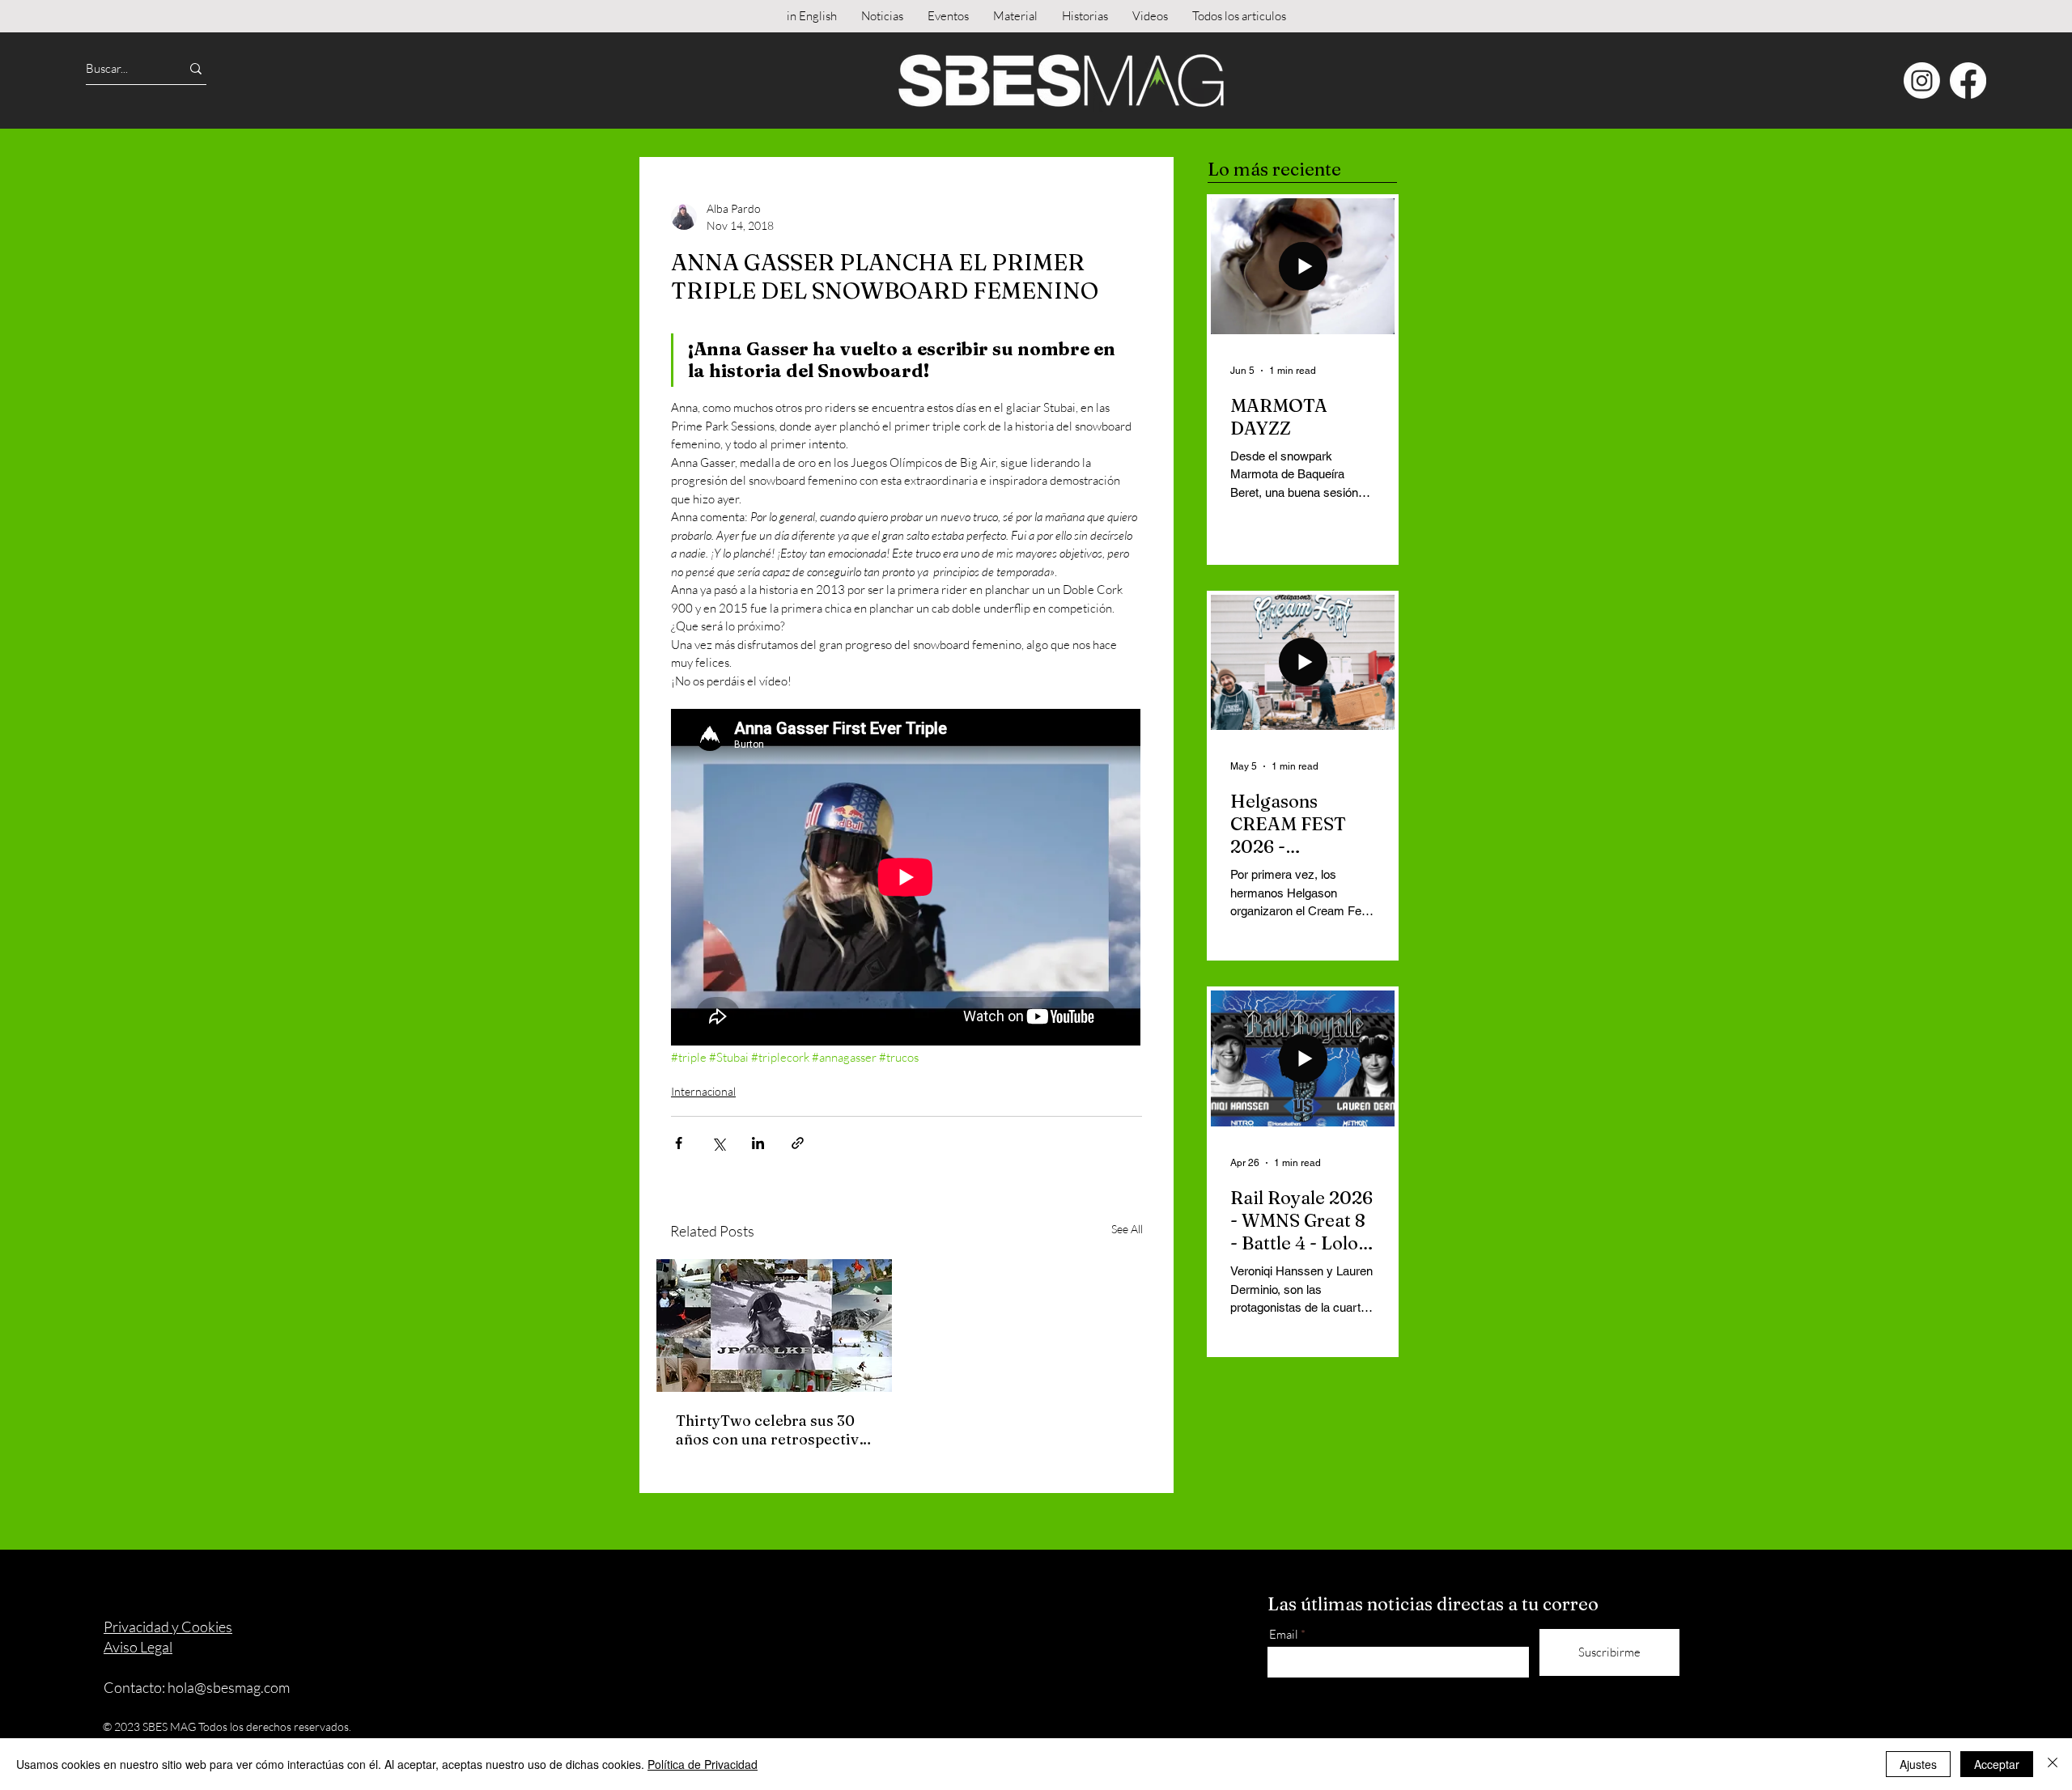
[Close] (2053, 1764)
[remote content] (906, 879)
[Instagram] (1922, 81)
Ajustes (1918, 1764)
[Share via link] (798, 1143)
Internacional (703, 1091)
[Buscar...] (196, 68)
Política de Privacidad (703, 1764)
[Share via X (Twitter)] (718, 1143)
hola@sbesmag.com (229, 1687)
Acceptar (1997, 1764)
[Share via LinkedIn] (758, 1143)
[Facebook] (1968, 81)
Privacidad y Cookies (168, 1627)
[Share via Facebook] (679, 1143)
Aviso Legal (138, 1647)
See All (1127, 1229)
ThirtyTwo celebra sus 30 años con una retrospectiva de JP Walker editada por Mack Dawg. (771, 1430)
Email (1284, 1634)
